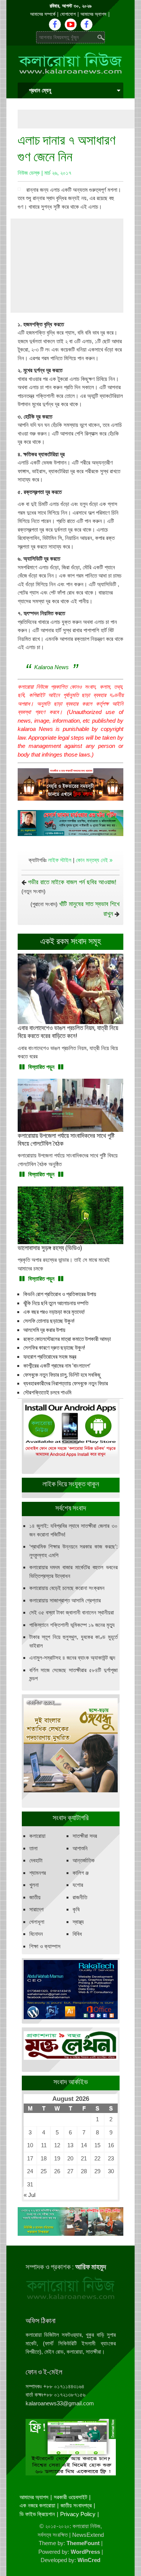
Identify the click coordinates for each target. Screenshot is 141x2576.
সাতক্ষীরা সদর (85, 1836)
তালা (33, 1848)
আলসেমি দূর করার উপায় (44, 1330)
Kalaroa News (52, 667)
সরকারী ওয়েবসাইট (70, 2497)
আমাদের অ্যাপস (93, 14)
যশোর (78, 1885)
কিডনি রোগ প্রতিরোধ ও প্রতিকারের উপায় (60, 1294)
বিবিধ (77, 1934)
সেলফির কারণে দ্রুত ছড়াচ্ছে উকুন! (54, 1348)
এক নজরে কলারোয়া (37, 2505)
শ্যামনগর (38, 1873)
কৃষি (76, 1909)
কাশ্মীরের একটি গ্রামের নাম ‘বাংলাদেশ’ (57, 1366)
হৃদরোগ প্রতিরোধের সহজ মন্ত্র (50, 1357)
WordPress (85, 2552)
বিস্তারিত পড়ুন (41, 1067)
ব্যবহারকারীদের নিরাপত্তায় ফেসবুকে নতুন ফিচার (66, 1384)
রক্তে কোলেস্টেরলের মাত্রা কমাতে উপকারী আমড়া (67, 1339)
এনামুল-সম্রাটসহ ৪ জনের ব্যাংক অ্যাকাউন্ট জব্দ (72, 1658)
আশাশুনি (80, 1848)
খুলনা (34, 1885)
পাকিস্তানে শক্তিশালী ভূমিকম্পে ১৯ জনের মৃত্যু (72, 1625)
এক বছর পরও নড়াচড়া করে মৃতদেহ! (54, 1312)
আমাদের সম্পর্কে (43, 14)
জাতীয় (35, 1897)
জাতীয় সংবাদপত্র (76, 2505)
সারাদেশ (36, 1909)
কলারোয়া (37, 1836)
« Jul (30, 2195)
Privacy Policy (78, 2514)
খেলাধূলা (37, 1922)
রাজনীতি (80, 1897)
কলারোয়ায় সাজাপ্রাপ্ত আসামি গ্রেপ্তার (65, 1600)
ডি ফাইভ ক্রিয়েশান (37, 2514)
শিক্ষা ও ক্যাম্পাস (45, 1946)
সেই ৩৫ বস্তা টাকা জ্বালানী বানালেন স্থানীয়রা (72, 1612)
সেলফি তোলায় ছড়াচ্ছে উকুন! (49, 1321)
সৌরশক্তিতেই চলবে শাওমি (47, 1393)
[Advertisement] (79, 119)
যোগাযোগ (68, 14)
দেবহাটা (36, 1860)
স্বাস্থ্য (78, 1922)
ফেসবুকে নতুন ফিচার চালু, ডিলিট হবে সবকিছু (62, 1375)
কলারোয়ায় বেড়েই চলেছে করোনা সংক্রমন (67, 1588)
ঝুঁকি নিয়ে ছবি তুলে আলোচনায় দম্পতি (56, 1303)
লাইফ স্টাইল (60, 860)
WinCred (89, 2560)
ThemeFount (83, 2543)
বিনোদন (36, 1934)
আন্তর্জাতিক (84, 1860)
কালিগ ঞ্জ (81, 1873)
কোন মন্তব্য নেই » (94, 860)
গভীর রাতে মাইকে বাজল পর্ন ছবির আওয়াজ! (72, 882)
